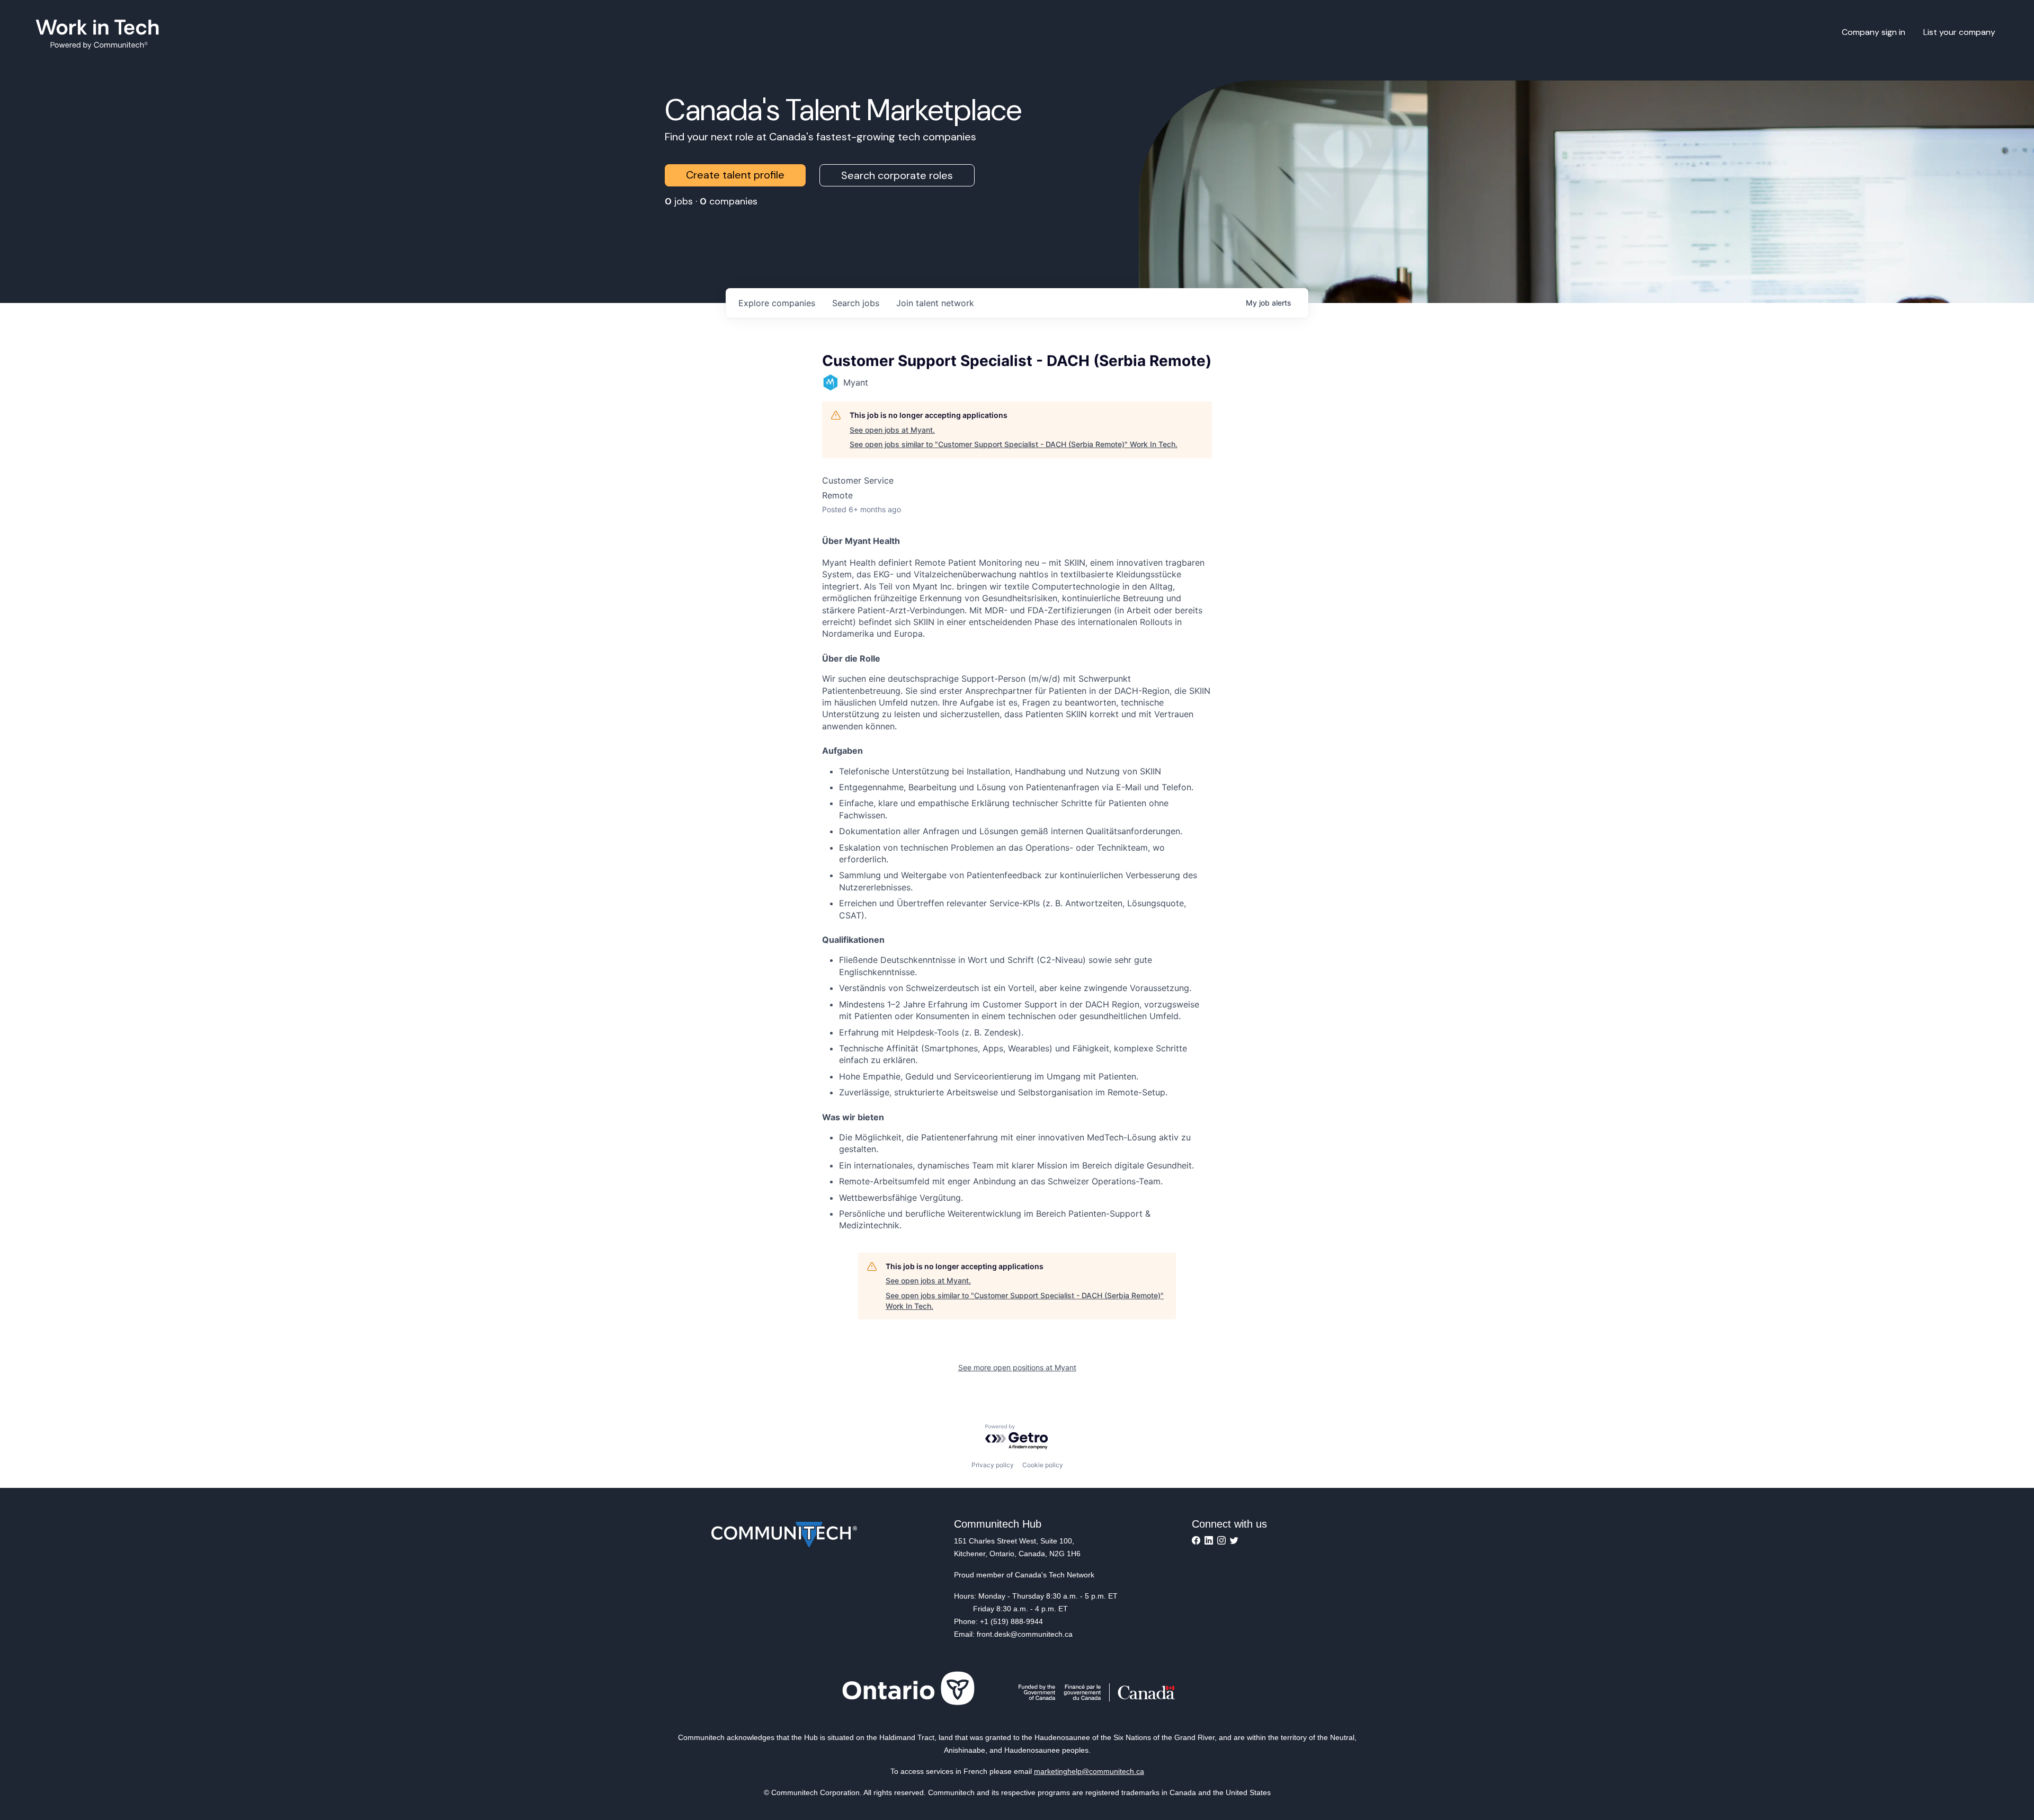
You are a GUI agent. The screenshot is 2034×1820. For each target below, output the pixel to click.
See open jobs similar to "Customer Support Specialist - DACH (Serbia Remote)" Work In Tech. (1014, 444)
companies (777, 303)
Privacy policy (993, 1465)
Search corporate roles (897, 175)
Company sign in (1874, 32)
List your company (1959, 32)
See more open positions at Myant (1017, 1367)
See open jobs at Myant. (892, 430)
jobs (856, 303)
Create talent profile (735, 175)
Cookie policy (1043, 1465)
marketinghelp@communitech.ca (1089, 1771)
